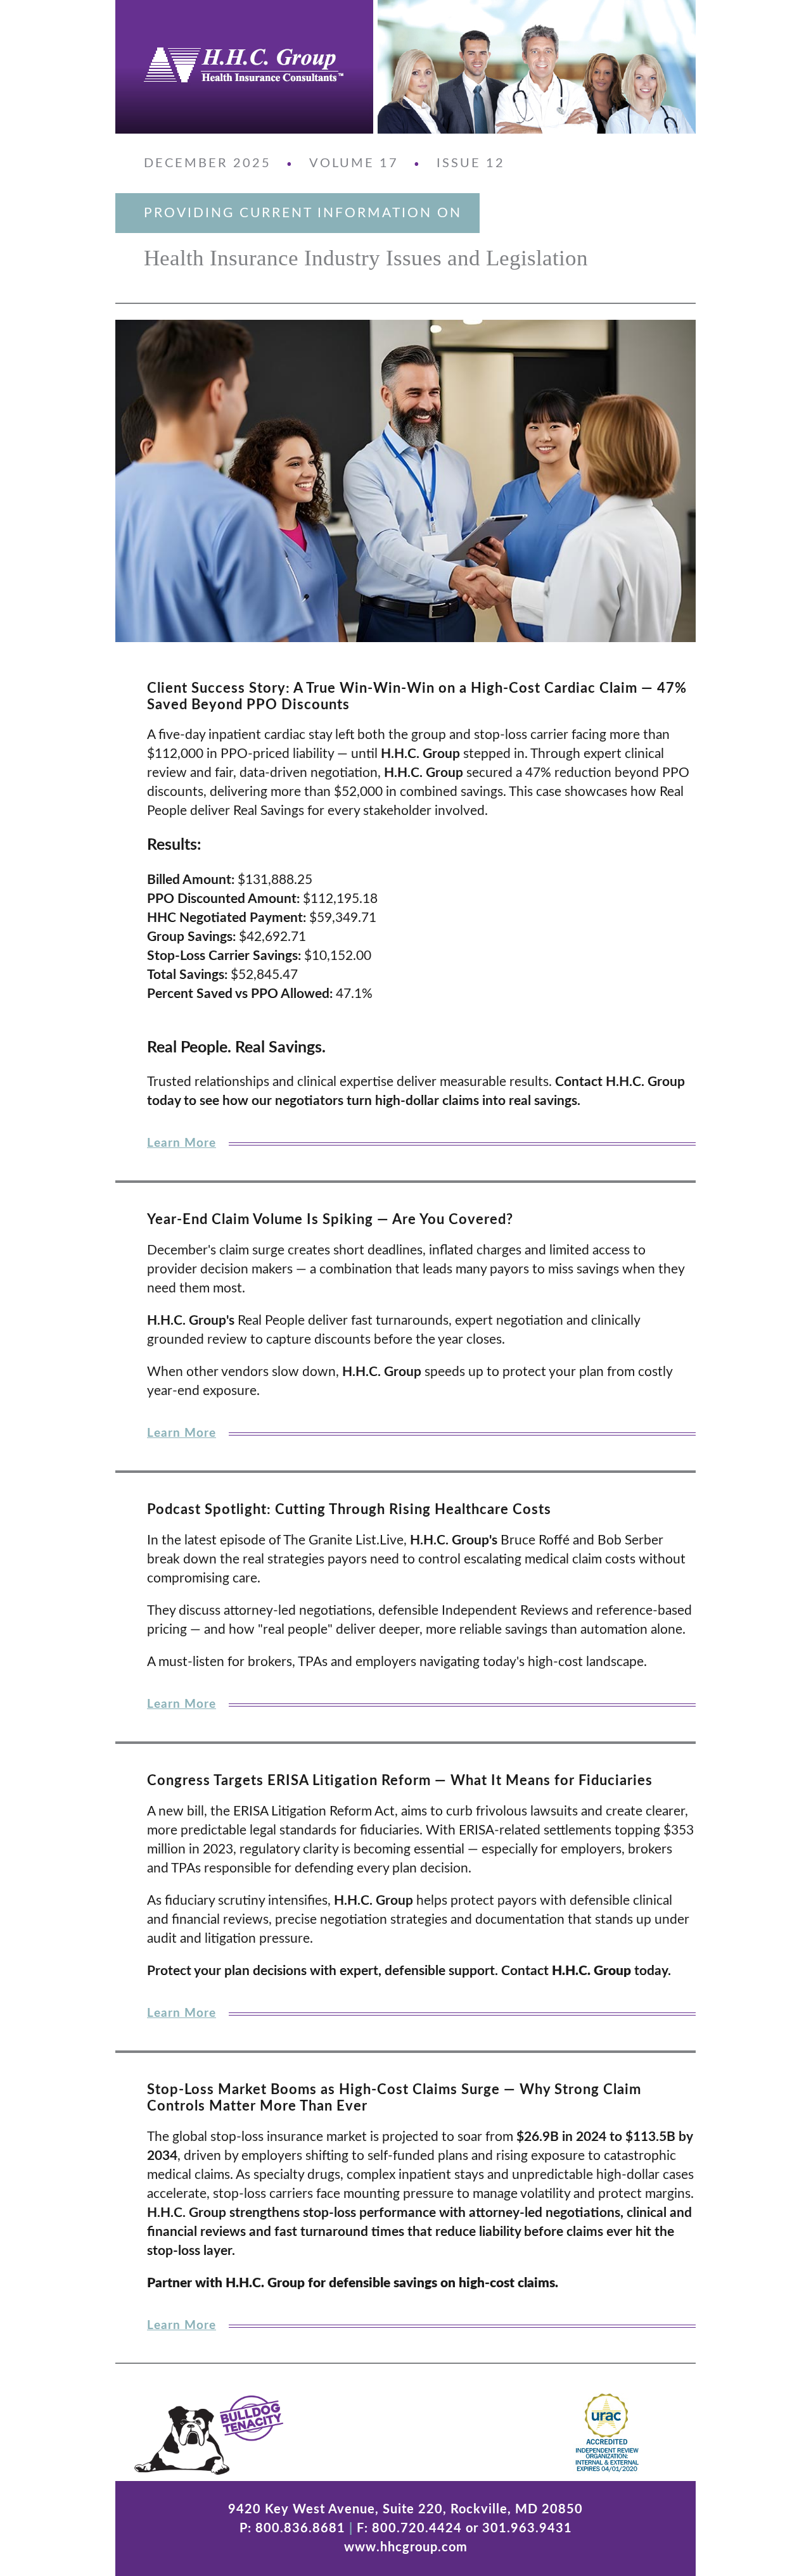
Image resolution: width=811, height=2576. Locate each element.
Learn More (182, 1143)
